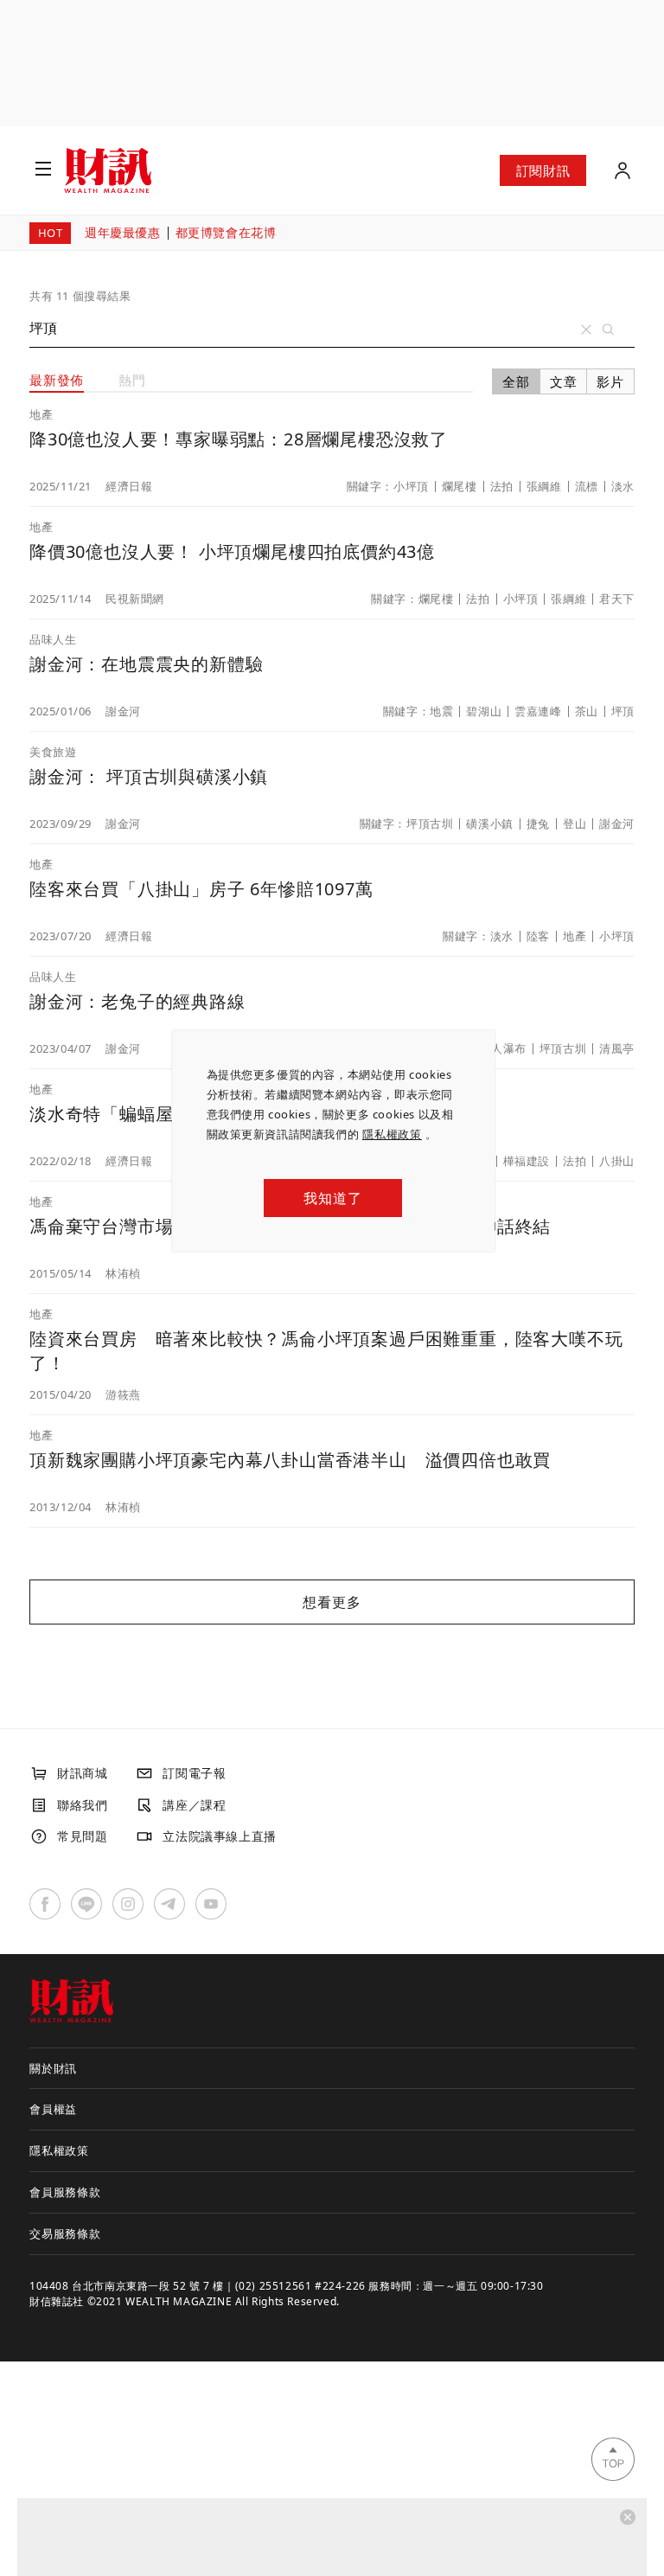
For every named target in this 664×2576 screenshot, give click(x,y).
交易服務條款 (65, 2233)
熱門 (132, 380)
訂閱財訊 (543, 170)
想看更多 (332, 1602)
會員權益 (53, 2109)
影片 (610, 381)
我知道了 (332, 1198)
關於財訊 (53, 2068)
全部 (516, 381)
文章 (564, 381)
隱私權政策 (392, 1134)
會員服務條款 (65, 2192)
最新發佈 (57, 380)
